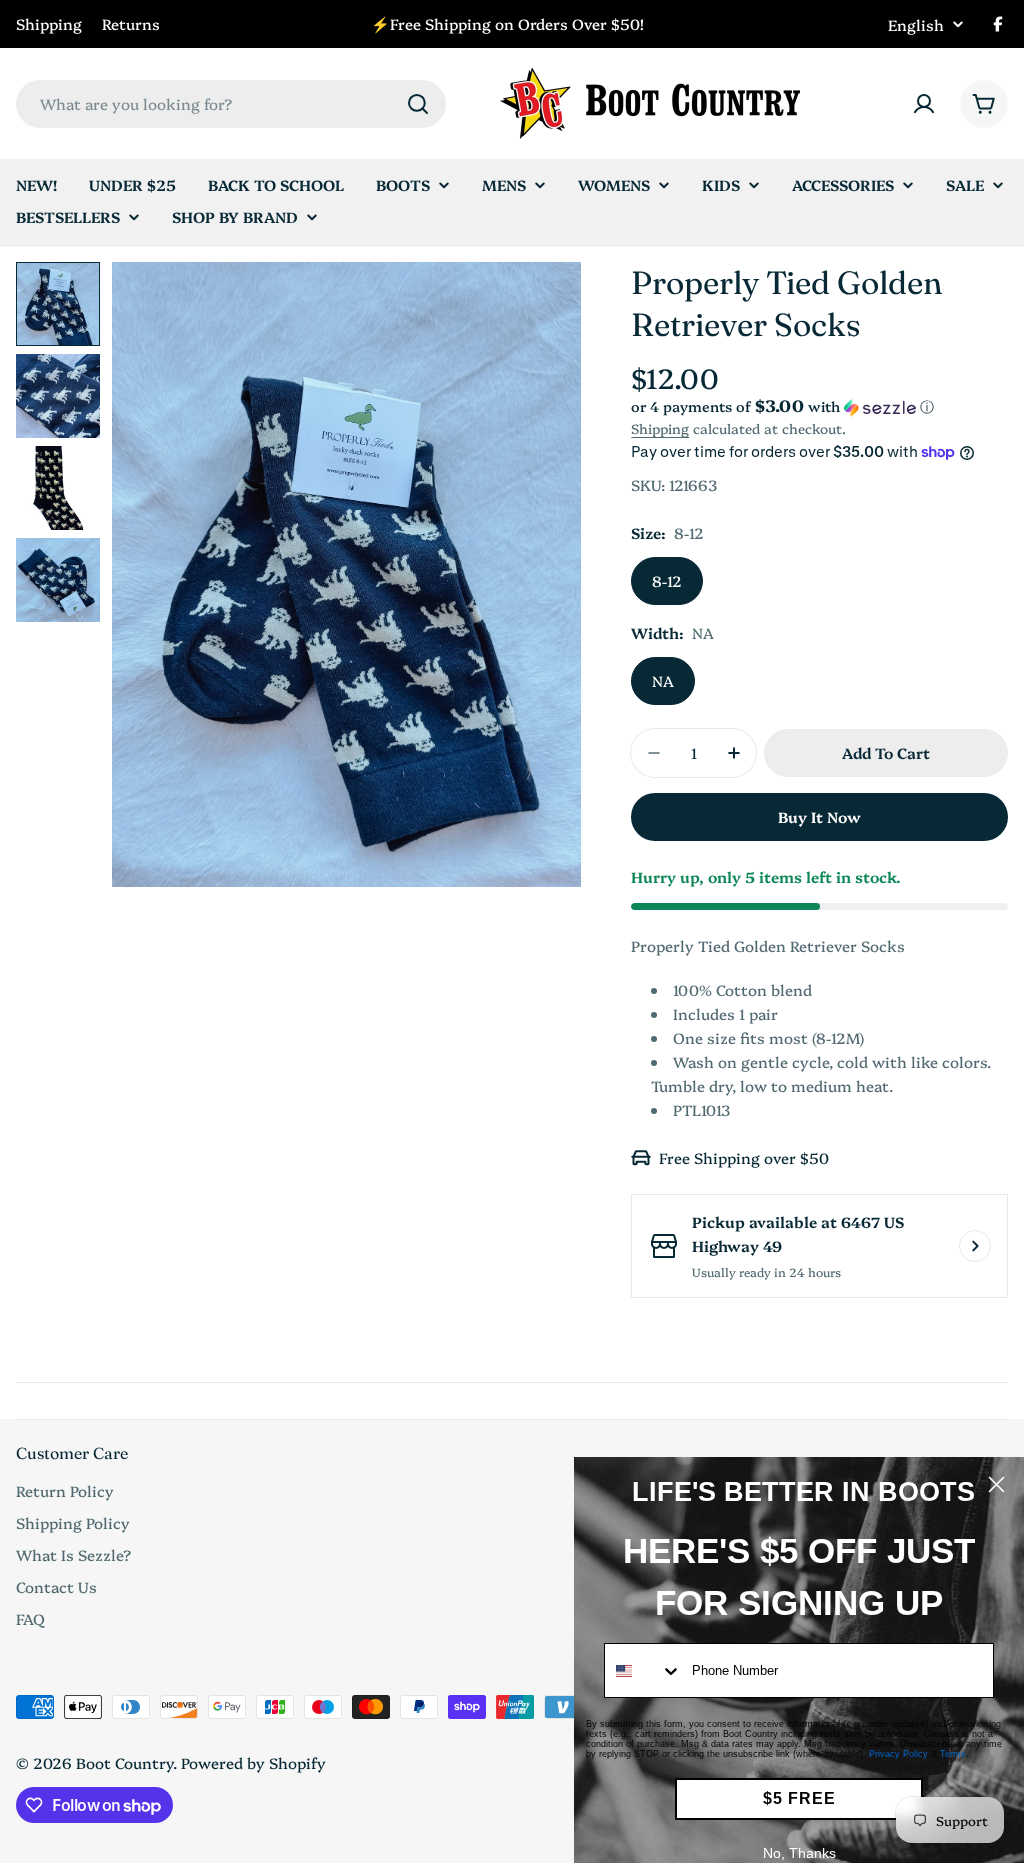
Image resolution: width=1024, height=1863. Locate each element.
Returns (131, 23)
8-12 (667, 580)
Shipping (49, 23)
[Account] (924, 104)
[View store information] (975, 1246)
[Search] (418, 104)
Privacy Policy (898, 1754)
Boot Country (124, 1762)
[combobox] (231, 104)
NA (663, 680)
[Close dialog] (996, 1484)
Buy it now (819, 816)
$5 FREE (799, 1798)
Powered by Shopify (253, 1762)
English (916, 24)
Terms (953, 1754)
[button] (819, 406)
